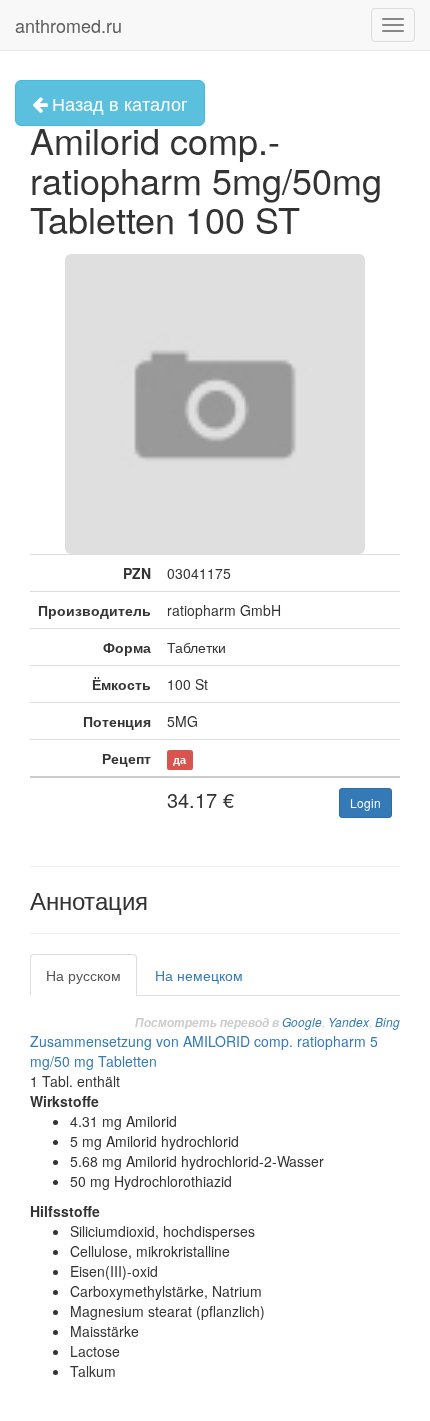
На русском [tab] (83, 975)
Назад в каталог (117, 103)
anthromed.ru (68, 25)
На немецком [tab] (199, 975)
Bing (387, 1021)
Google (302, 1021)
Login (365, 802)
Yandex (348, 1021)
